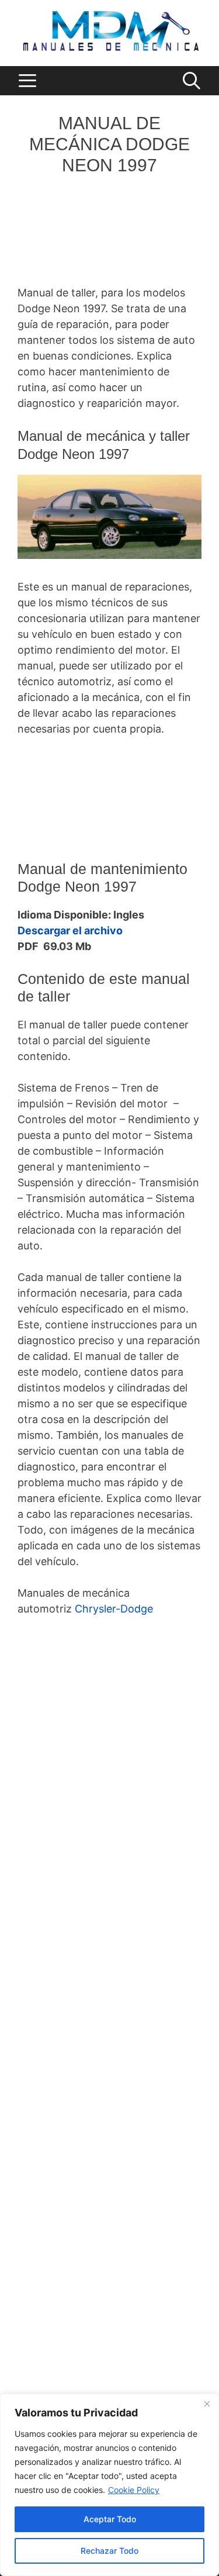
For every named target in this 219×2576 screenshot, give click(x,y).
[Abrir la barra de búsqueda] (191, 81)
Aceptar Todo (110, 2519)
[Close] (207, 2404)
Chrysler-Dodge (114, 1609)
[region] (109, 2485)
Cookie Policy (134, 2490)
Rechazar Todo (109, 2551)
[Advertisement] (109, 235)
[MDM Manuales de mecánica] (111, 30)
